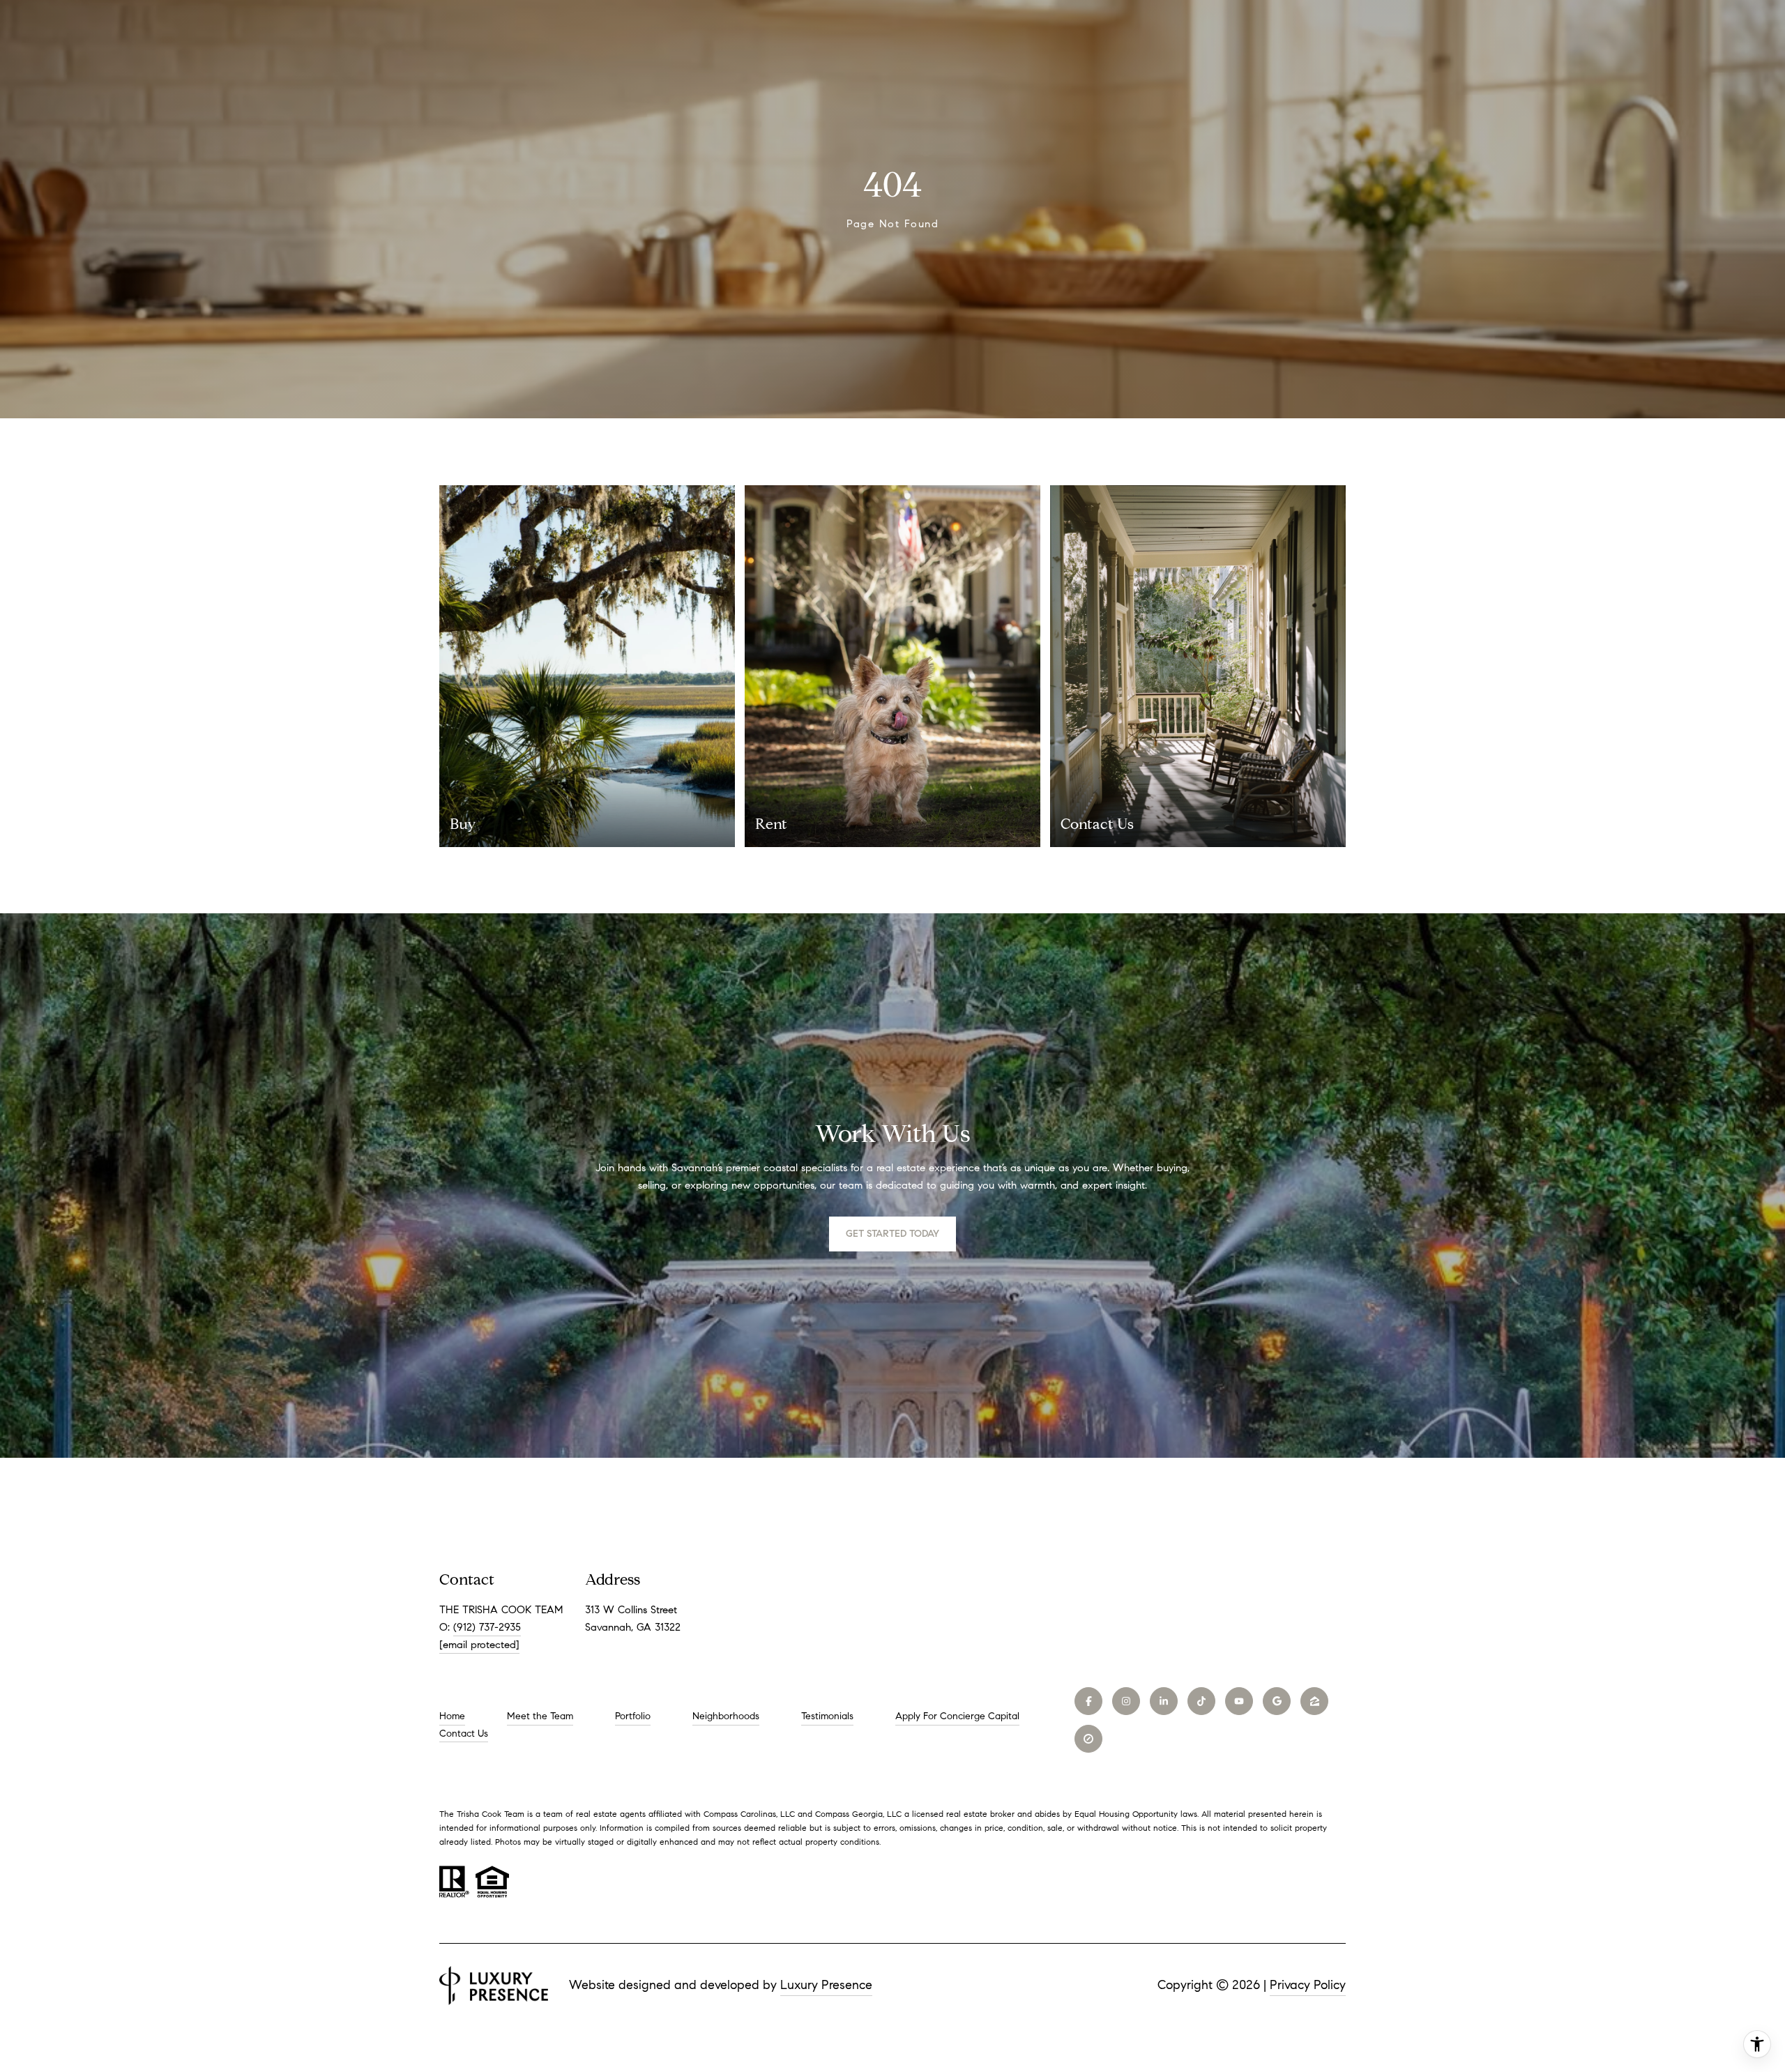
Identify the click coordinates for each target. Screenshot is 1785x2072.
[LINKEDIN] (1164, 1701)
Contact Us (464, 1734)
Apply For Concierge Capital (957, 1716)
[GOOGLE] (1277, 1701)
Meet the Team (540, 1716)
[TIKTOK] (1201, 1701)
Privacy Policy (1308, 1985)
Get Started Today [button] (892, 1234)
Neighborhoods (726, 1716)
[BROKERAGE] (1088, 1739)
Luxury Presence (826, 1985)
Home (452, 1716)
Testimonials (827, 1716)
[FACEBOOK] (1088, 1701)
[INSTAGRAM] (1126, 1701)
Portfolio (633, 1716)
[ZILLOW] (1314, 1701)
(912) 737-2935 (487, 1627)
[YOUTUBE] (1239, 1701)
